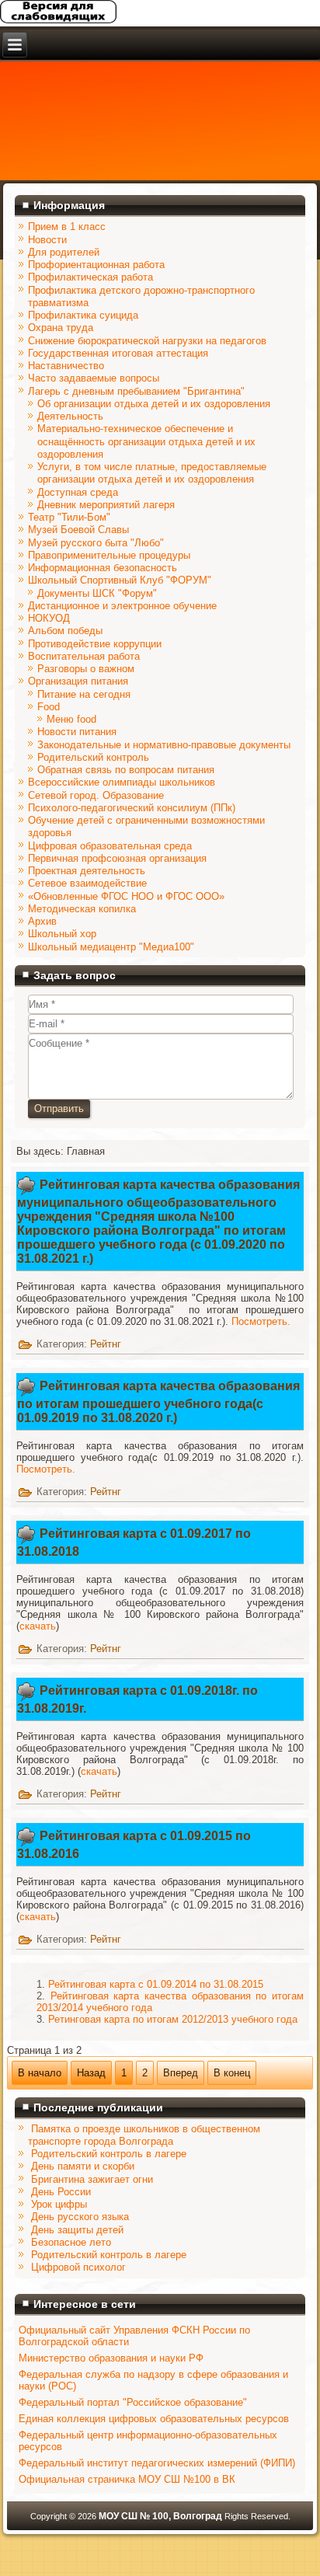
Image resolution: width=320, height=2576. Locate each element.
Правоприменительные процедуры (109, 555)
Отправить (59, 1108)
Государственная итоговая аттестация (118, 353)
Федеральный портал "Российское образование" (133, 2402)
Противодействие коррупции (95, 644)
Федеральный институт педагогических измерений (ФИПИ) (157, 2463)
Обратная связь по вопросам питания (126, 770)
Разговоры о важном (86, 669)
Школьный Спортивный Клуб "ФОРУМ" (120, 580)
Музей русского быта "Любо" (96, 543)
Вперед (181, 2073)
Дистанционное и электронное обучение (122, 606)
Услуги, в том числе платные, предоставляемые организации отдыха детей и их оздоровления (152, 473)
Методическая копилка (82, 909)
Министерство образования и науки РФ (111, 2358)
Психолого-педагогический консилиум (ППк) (132, 808)
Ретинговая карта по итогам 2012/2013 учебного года (173, 2019)
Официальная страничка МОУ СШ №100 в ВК (127, 2479)
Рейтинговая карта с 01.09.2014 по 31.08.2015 (156, 1984)
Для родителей (64, 252)
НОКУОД (49, 618)
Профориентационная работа (96, 265)
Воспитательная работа (84, 656)
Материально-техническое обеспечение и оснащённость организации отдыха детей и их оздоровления (146, 441)
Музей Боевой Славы (78, 530)
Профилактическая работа (90, 277)
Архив (42, 921)
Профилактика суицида (83, 315)
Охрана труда (61, 328)
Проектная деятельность (87, 871)
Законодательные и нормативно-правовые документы (164, 745)
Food (49, 707)
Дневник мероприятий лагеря (106, 505)
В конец (232, 2073)
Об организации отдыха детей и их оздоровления (154, 404)
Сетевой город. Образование (96, 795)
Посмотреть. (261, 1321)
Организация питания (78, 681)
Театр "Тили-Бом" (69, 517)
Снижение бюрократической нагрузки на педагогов (147, 341)
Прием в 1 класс (67, 227)
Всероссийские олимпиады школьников (122, 782)
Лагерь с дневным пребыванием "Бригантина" (136, 391)
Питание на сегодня (84, 694)
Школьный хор (62, 934)
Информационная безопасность (103, 568)
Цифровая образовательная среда (110, 846)
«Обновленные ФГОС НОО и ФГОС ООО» (126, 896)
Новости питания (77, 732)
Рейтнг (106, 1344)
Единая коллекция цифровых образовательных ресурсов (154, 2419)
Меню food (71, 719)
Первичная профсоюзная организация (117, 858)
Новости (47, 240)
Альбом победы (65, 631)
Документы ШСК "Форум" (97, 593)
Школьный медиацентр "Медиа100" (111, 947)
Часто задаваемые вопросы (94, 378)
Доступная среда (78, 492)
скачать (38, 1626)
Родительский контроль (93, 757)
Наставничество (66, 366)
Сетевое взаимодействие (87, 883)
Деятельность (70, 416)
